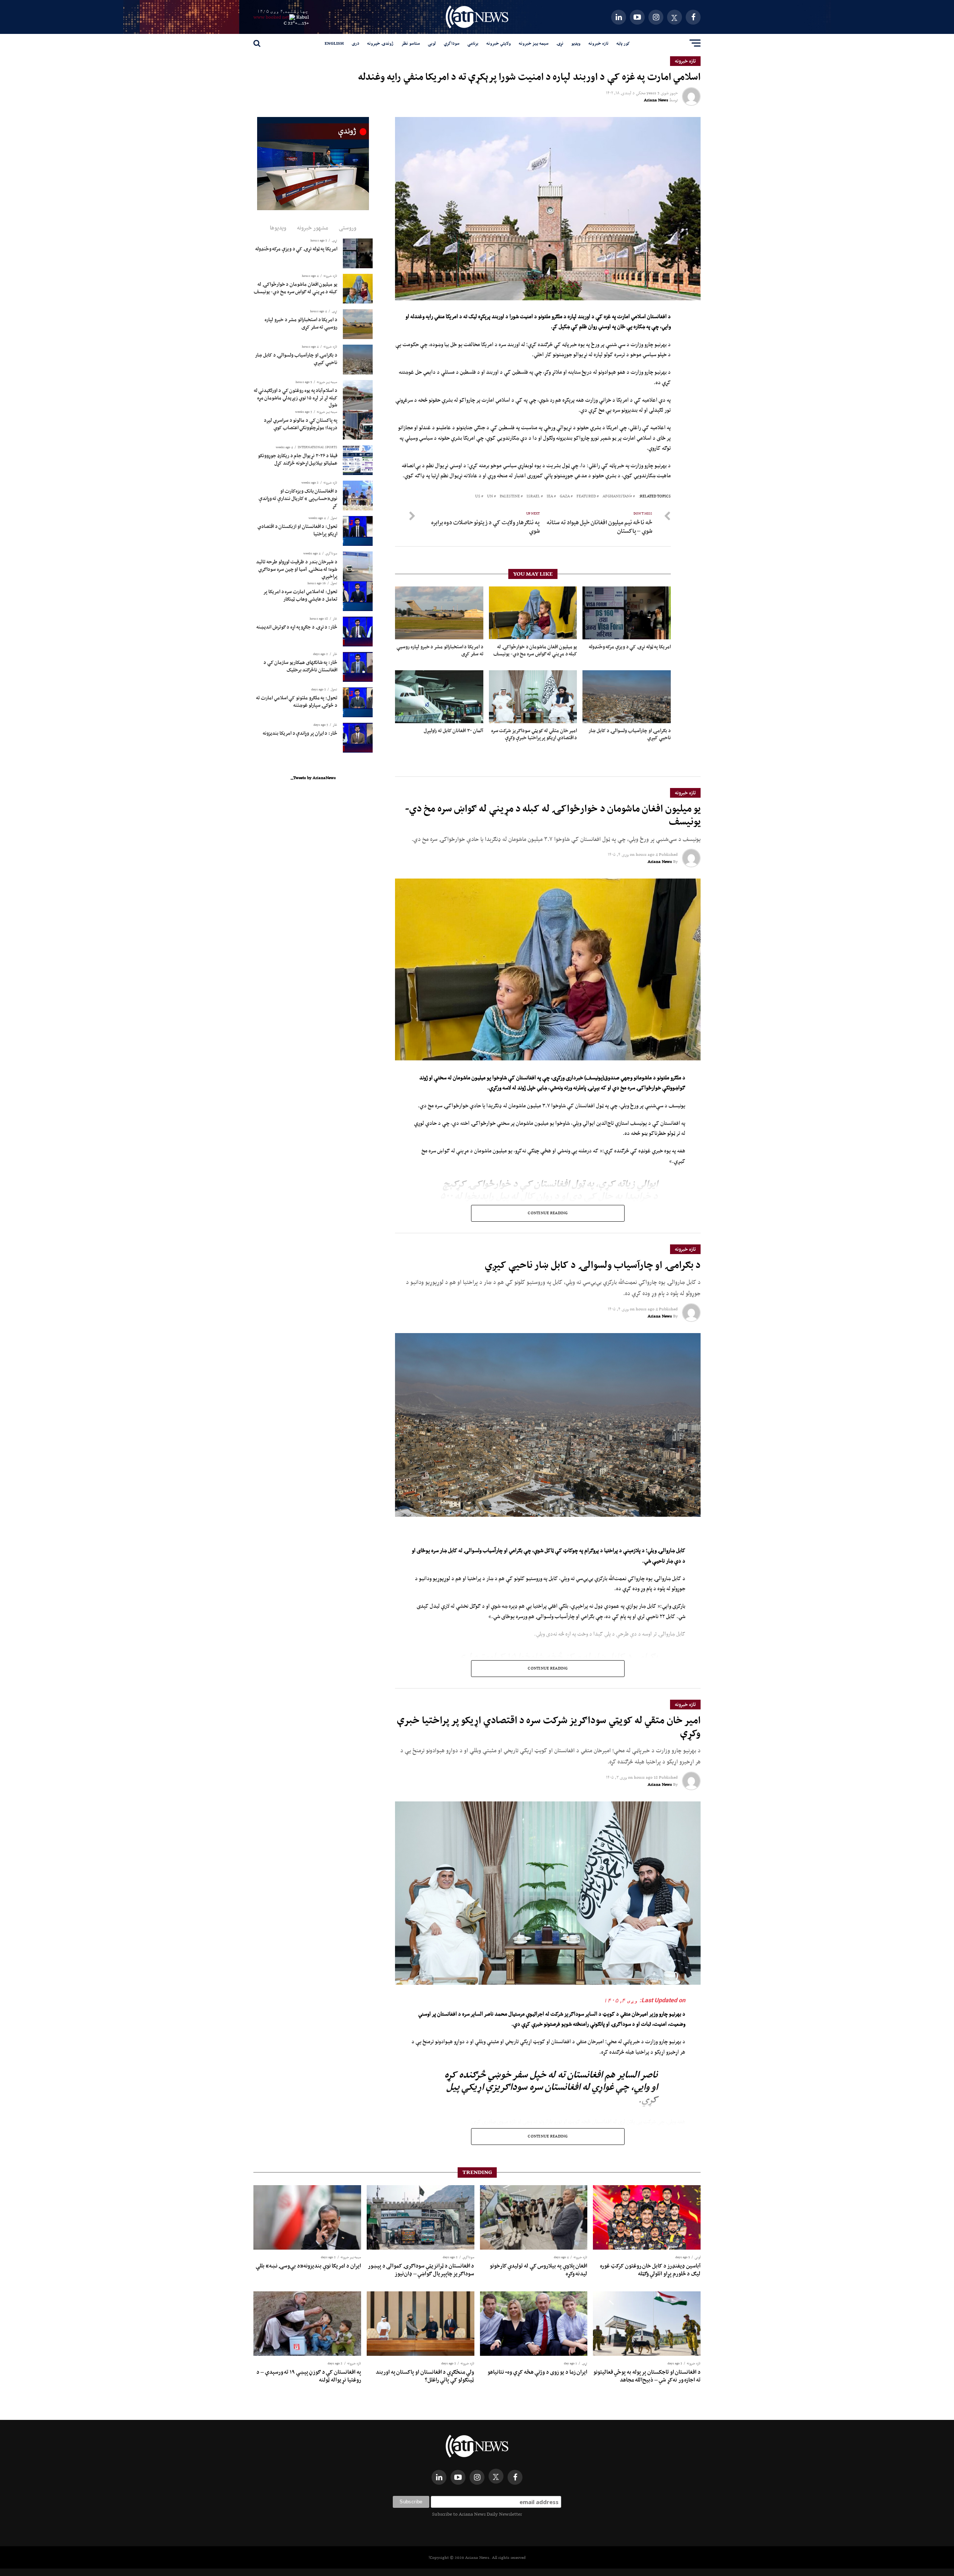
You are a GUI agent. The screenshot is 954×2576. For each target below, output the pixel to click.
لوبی (432, 43)
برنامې (473, 43)
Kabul (303, 17)
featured (586, 496)
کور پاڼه (623, 43)
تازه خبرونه (598, 43)
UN (490, 496)
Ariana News (656, 100)
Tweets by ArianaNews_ (313, 778)
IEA (550, 496)
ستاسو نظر (411, 43)
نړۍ (560, 43)
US (478, 496)
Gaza (565, 496)
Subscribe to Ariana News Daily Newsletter (477, 2514)
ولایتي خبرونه (499, 43)
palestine (510, 496)
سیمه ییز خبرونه (534, 43)
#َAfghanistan (617, 496)
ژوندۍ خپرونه (380, 43)
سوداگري (452, 43)
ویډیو (576, 43)
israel (533, 496)
